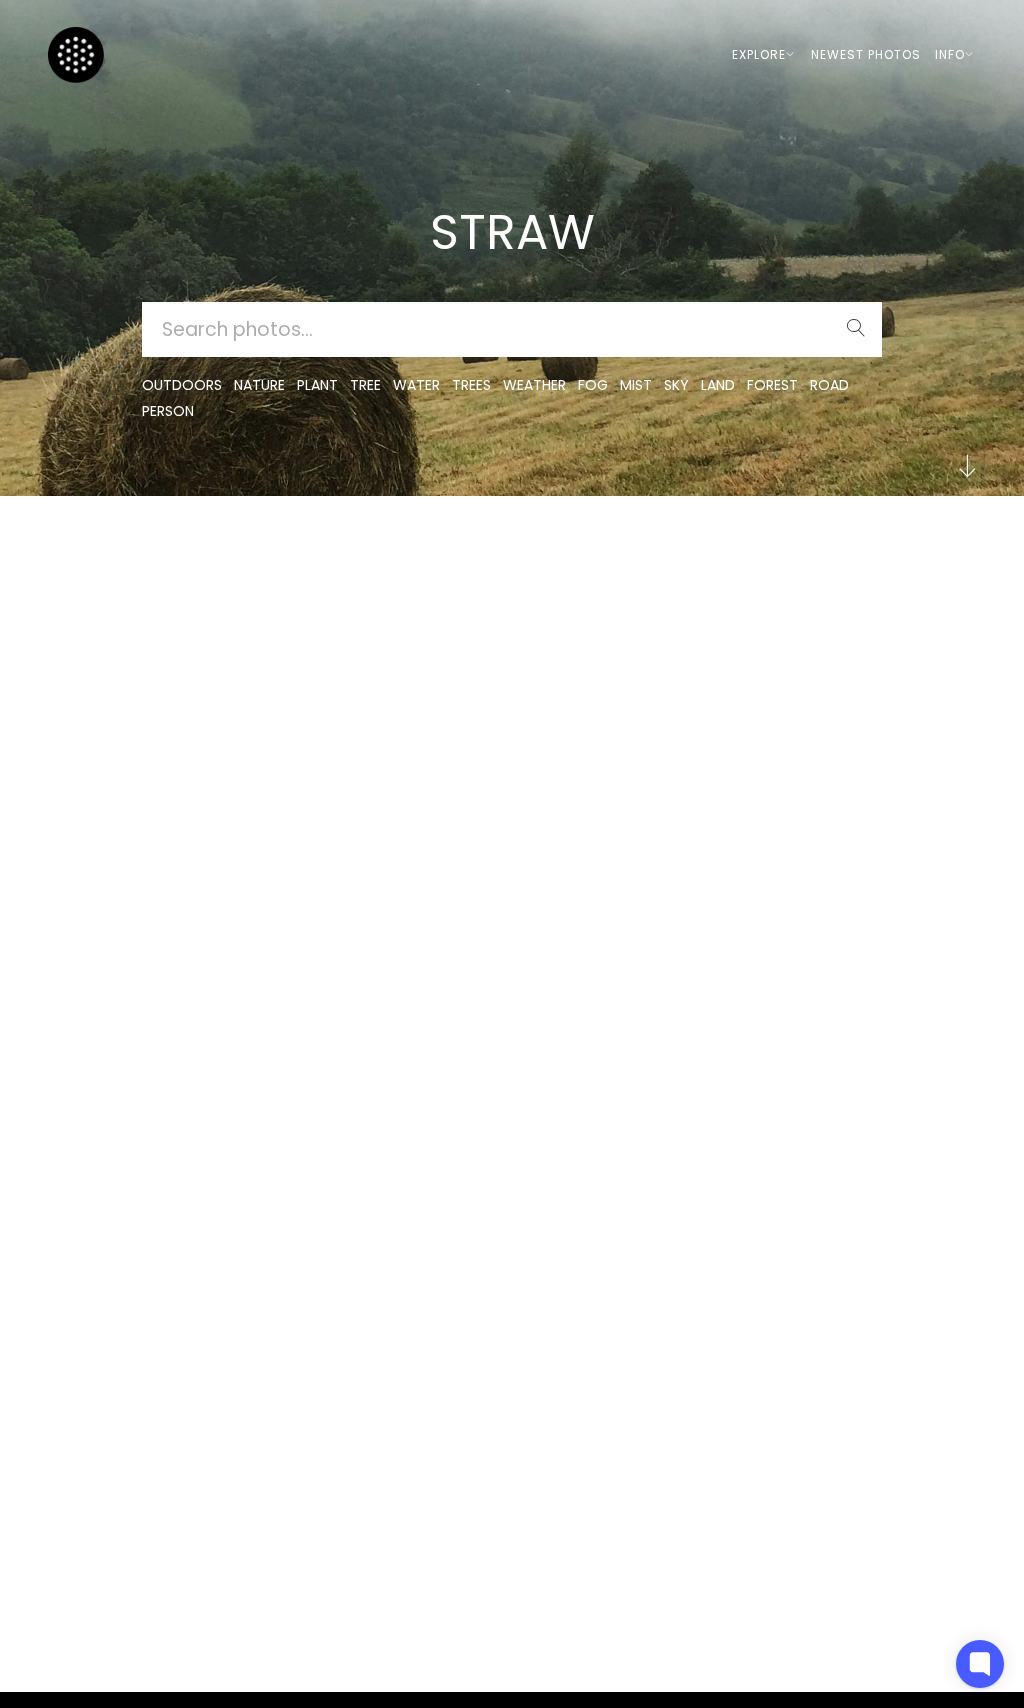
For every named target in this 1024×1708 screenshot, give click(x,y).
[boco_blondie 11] (137, 554)
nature (259, 385)
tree (365, 385)
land (718, 385)
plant (317, 385)
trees (471, 385)
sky (676, 385)
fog (593, 385)
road (829, 385)
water (416, 385)
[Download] (137, 603)
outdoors (182, 385)
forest (772, 385)
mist (636, 385)
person (168, 411)
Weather (534, 385)
